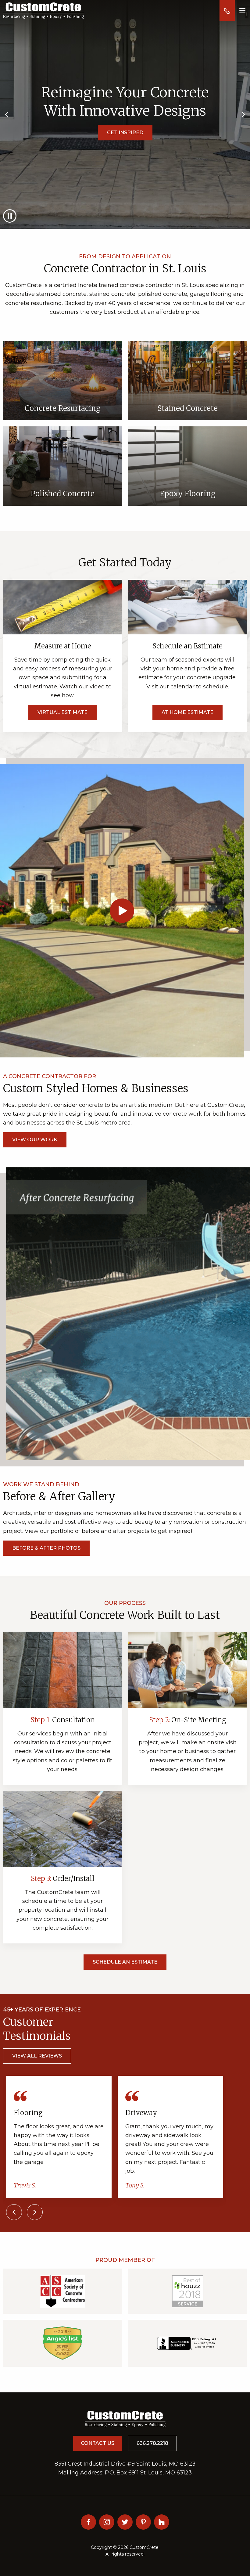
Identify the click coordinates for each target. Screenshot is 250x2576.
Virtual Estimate (62, 712)
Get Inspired (125, 133)
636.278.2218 (152, 2443)
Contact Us (98, 2443)
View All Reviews (37, 2056)
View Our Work (35, 1140)
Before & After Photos (46, 1548)
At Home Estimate (187, 712)
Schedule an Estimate (125, 1962)
